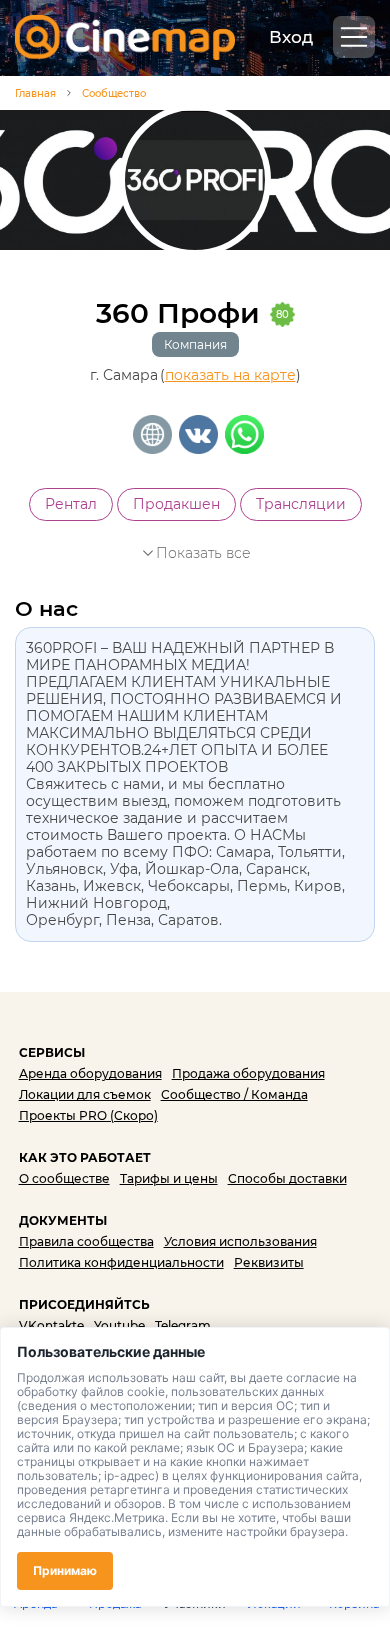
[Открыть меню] (354, 37)
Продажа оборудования (248, 1073)
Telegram (183, 1325)
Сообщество (114, 93)
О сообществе (64, 1178)
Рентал (71, 504)
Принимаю (65, 1570)
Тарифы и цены (169, 1178)
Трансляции (301, 504)
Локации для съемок (85, 1094)
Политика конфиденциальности (121, 1262)
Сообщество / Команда (234, 1094)
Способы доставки (287, 1178)
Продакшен (176, 504)
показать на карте (230, 375)
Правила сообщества (86, 1241)
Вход (291, 37)
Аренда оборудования (90, 1073)
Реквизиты (269, 1262)
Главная (35, 94)
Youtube (119, 1325)
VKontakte (51, 1325)
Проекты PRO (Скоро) (88, 1115)
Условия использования (240, 1241)
